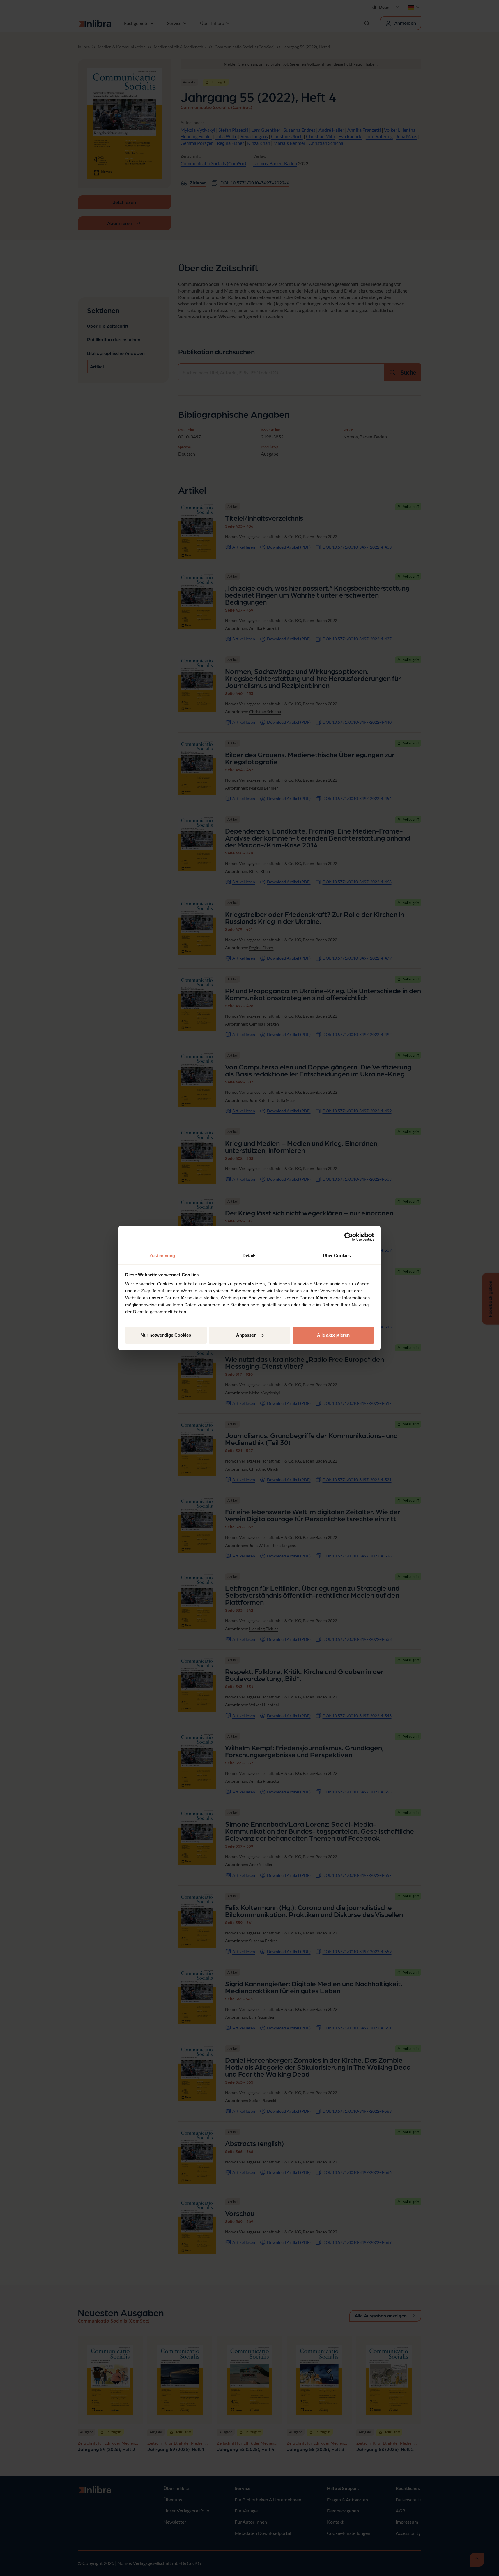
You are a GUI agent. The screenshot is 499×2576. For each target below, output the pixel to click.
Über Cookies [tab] (337, 1256)
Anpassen (246, 1335)
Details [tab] (250, 1256)
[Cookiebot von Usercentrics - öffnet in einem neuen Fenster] (349, 1237)
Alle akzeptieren (333, 1335)
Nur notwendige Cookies (166, 1335)
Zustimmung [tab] (162, 1256)
